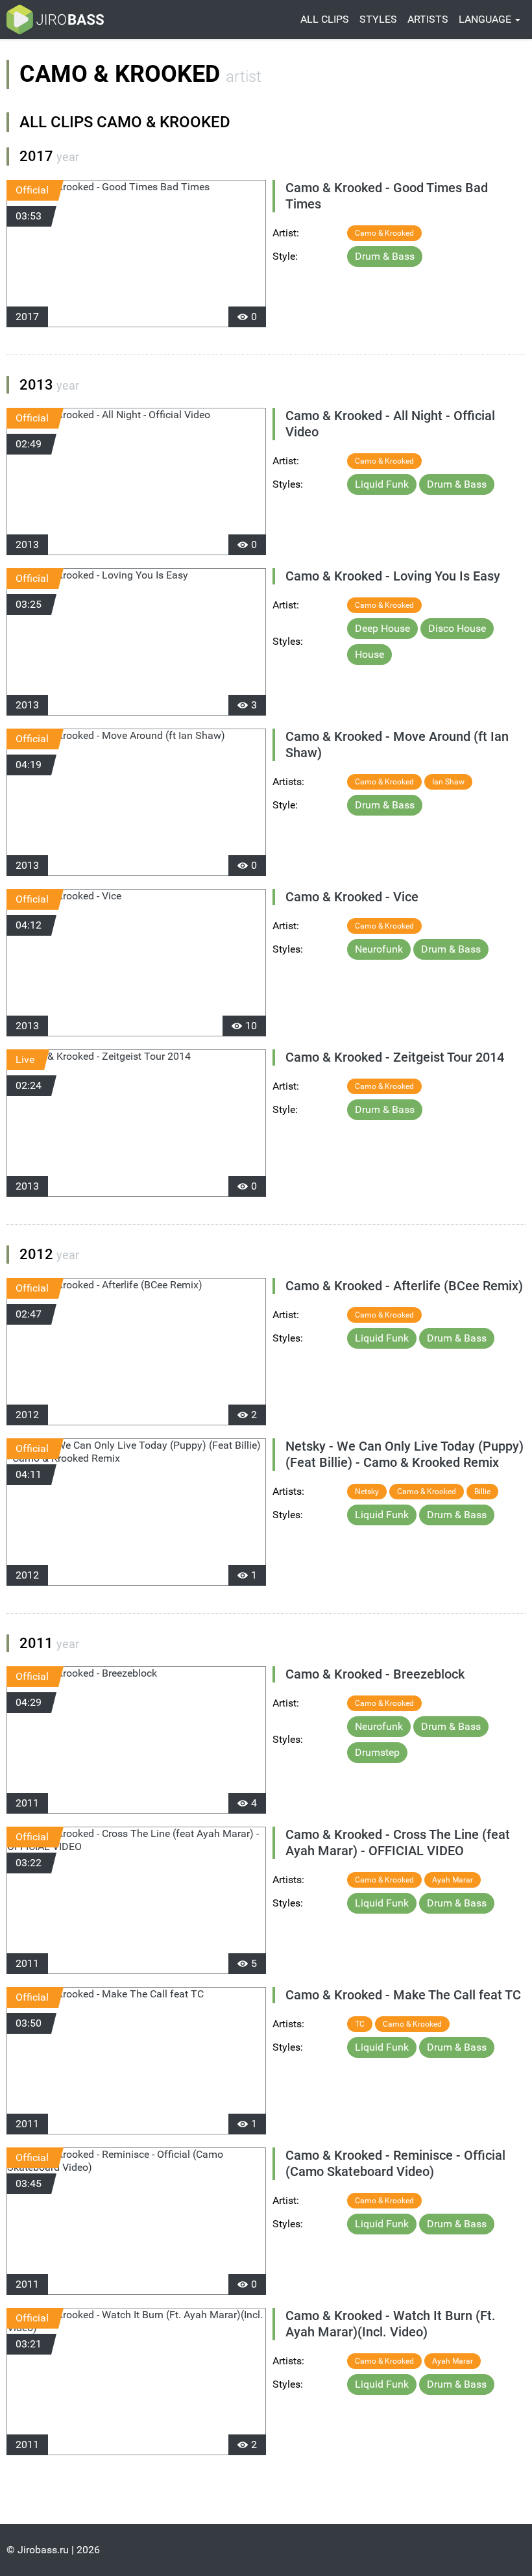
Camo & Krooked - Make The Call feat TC (403, 1995)
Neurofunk (379, 949)
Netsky (367, 1492)
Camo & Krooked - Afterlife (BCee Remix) (404, 1286)
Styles (378, 19)
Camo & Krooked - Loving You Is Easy (393, 576)
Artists (428, 19)
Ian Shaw (448, 782)
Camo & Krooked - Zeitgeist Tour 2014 (395, 1057)
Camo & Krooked (384, 233)
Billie (482, 1492)
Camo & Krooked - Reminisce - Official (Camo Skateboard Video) (395, 2163)
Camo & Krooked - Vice (352, 897)
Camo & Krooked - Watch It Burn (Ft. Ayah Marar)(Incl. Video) (391, 2324)
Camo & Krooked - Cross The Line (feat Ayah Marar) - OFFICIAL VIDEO (398, 1843)
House (369, 654)
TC (360, 2024)
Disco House (457, 628)
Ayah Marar (453, 1880)
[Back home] (55, 19)
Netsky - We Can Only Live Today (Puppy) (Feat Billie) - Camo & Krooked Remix (405, 1454)
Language (486, 19)
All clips (325, 19)
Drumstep (377, 1752)
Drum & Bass (385, 256)
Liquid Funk (382, 484)
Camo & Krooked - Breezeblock (375, 1674)
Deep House (382, 628)
